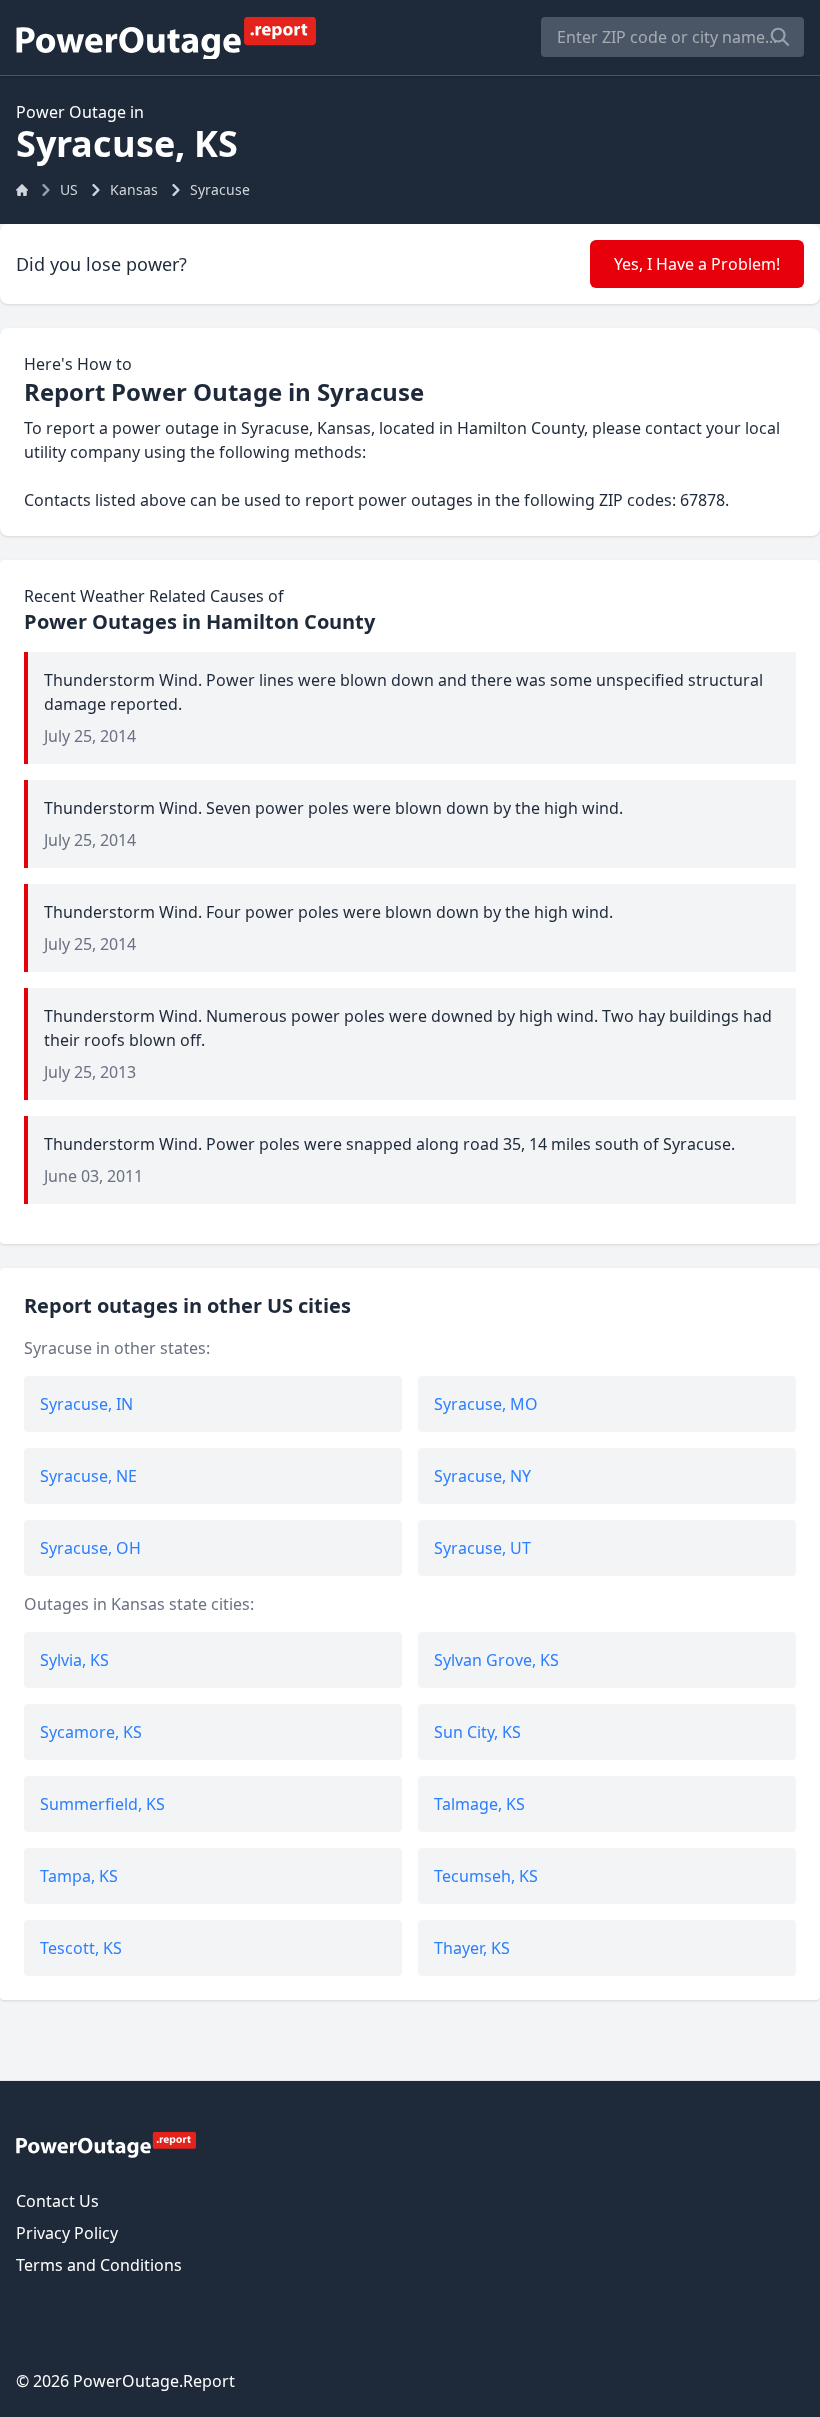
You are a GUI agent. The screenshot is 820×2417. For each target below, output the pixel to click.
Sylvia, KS (74, 1660)
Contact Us (57, 2201)
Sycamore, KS (91, 1732)
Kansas (134, 189)
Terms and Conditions (99, 2265)
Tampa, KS (79, 1876)
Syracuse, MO (486, 1404)
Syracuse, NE (88, 1476)
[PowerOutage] (106, 2144)
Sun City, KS (477, 1732)
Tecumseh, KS (486, 1876)
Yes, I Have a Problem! (697, 264)
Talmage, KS (479, 1804)
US (69, 189)
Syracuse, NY (482, 1476)
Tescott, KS (81, 1948)
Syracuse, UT (482, 1548)
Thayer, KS (472, 1948)
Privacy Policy (67, 2233)
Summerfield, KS (102, 1804)
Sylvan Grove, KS (496, 1660)
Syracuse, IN (86, 1404)
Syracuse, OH (90, 1548)
